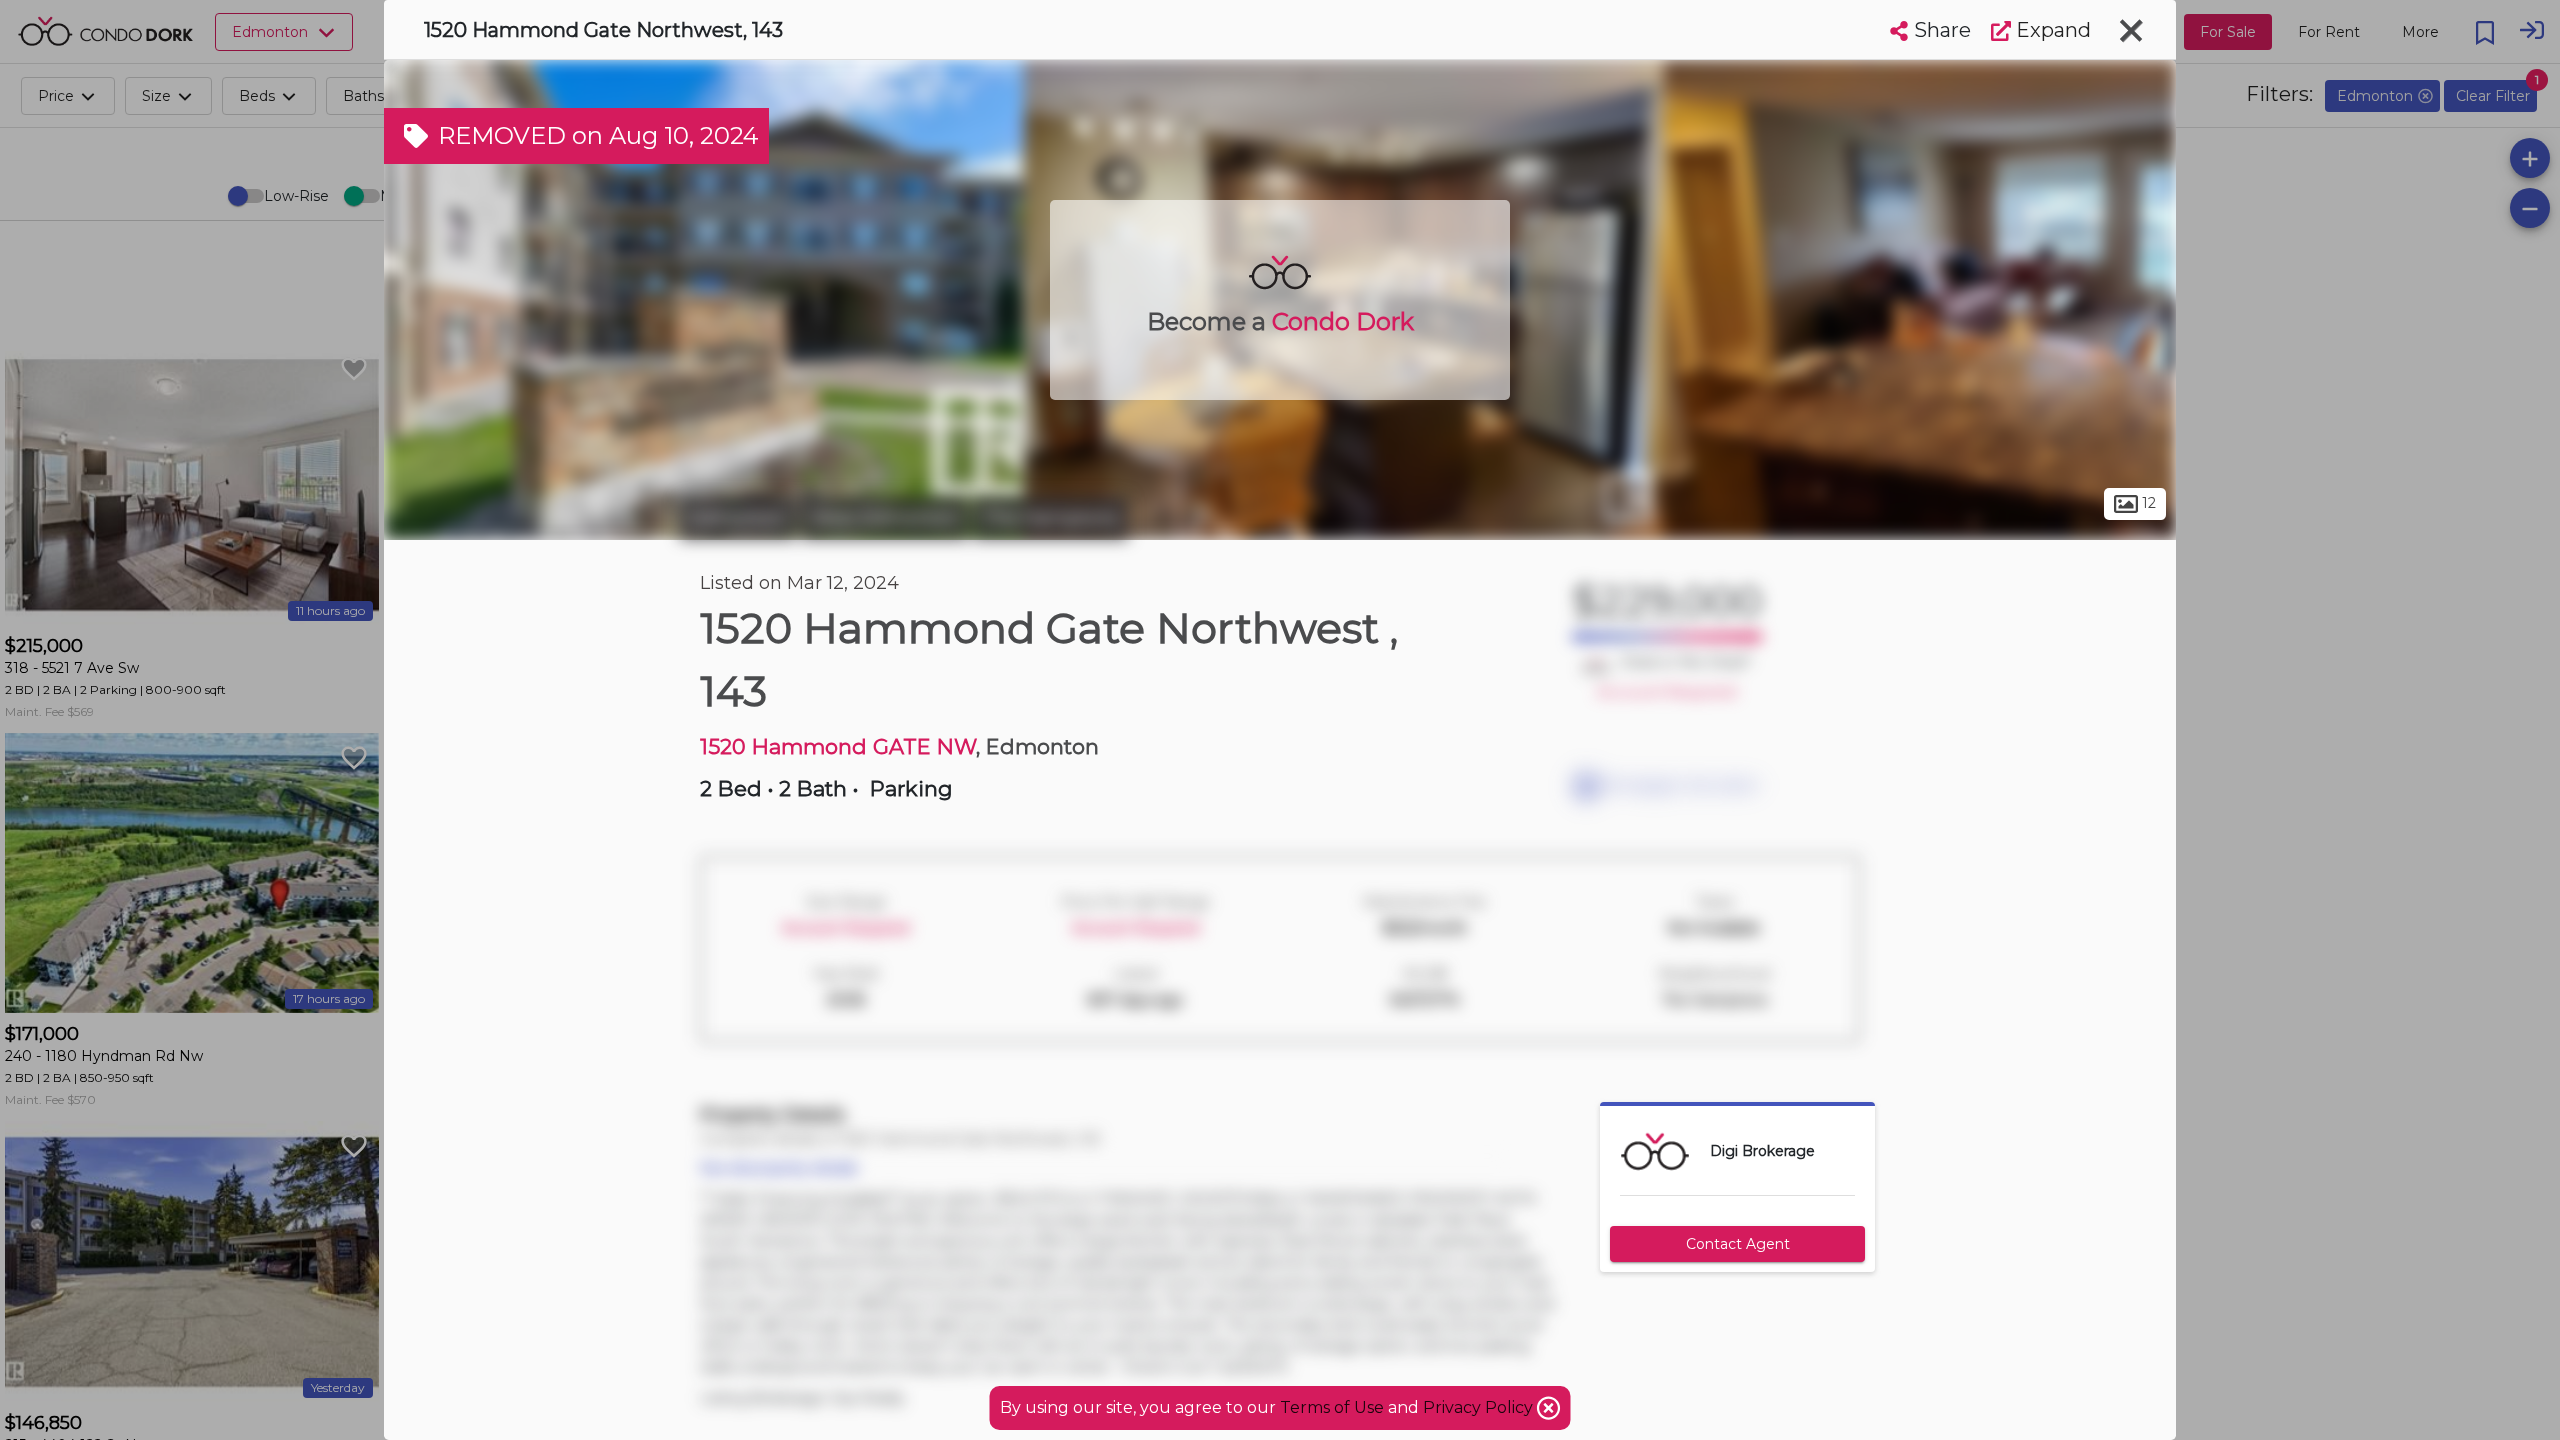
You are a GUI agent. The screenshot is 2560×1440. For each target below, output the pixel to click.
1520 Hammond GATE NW (838, 746)
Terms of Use (1332, 1407)
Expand (2051, 30)
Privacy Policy (1480, 1407)
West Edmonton (884, 518)
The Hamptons (1050, 518)
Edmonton (738, 518)
